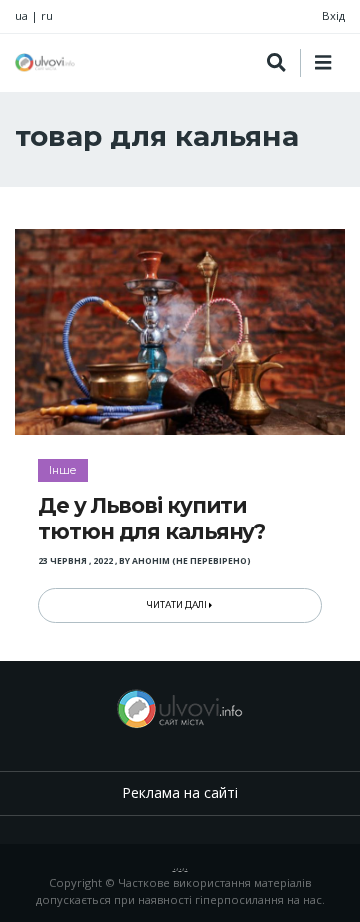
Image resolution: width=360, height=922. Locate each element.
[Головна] (45, 62)
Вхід (333, 15)
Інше (63, 470)
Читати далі (178, 605)
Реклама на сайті (180, 792)
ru (47, 15)
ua (21, 15)
